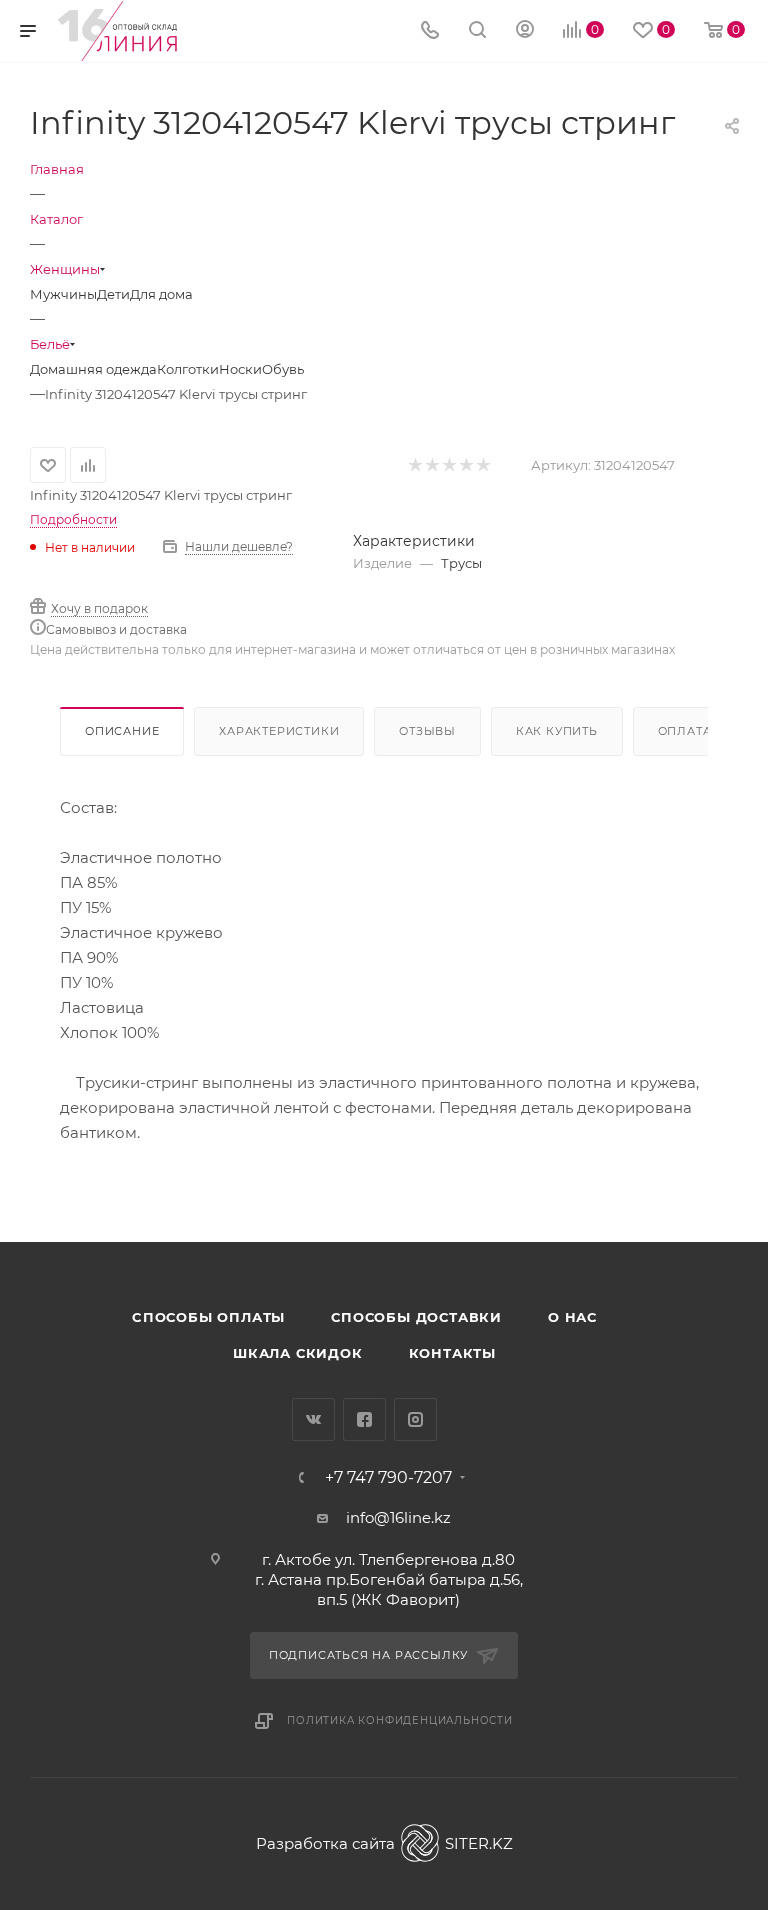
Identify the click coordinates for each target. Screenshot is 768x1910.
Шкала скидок (298, 1353)
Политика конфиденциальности (400, 1720)
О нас (572, 1317)
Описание (122, 731)
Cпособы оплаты (208, 1317)
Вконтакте (313, 1419)
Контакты (452, 1353)
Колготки (188, 369)
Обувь (283, 369)
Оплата (685, 731)
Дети (113, 294)
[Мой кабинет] (525, 31)
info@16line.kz (398, 1517)
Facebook (364, 1419)
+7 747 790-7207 (388, 1478)
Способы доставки (416, 1317)
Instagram (415, 1419)
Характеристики (279, 731)
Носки (240, 369)
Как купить (557, 731)
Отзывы (427, 731)
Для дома (161, 294)
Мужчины (63, 294)
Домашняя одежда (93, 369)
